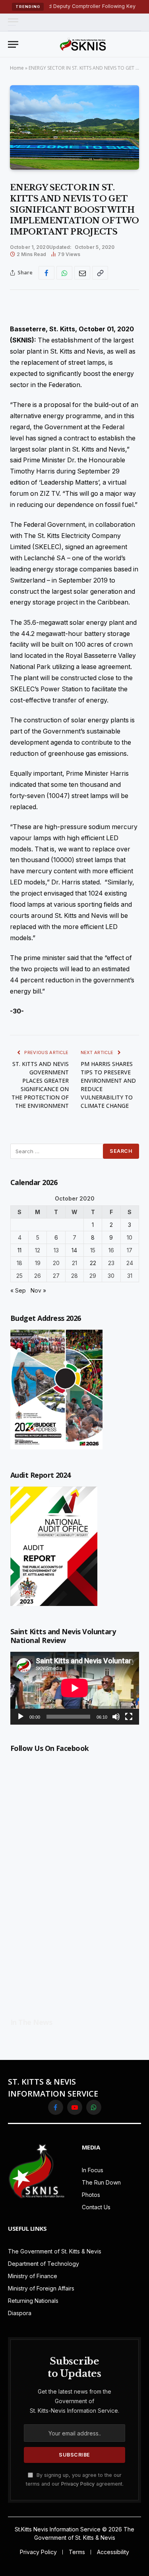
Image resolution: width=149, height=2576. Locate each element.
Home (17, 68)
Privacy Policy (78, 2484)
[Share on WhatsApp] (64, 273)
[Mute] (116, 1717)
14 (74, 1250)
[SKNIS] (83, 44)
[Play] (21, 1717)
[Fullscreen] (129, 1717)
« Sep (18, 1290)
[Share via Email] (82, 273)
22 (93, 1263)
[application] (75, 1688)
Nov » (38, 1290)
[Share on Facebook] (46, 273)
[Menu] (13, 22)
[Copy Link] (100, 273)
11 (19, 1250)
